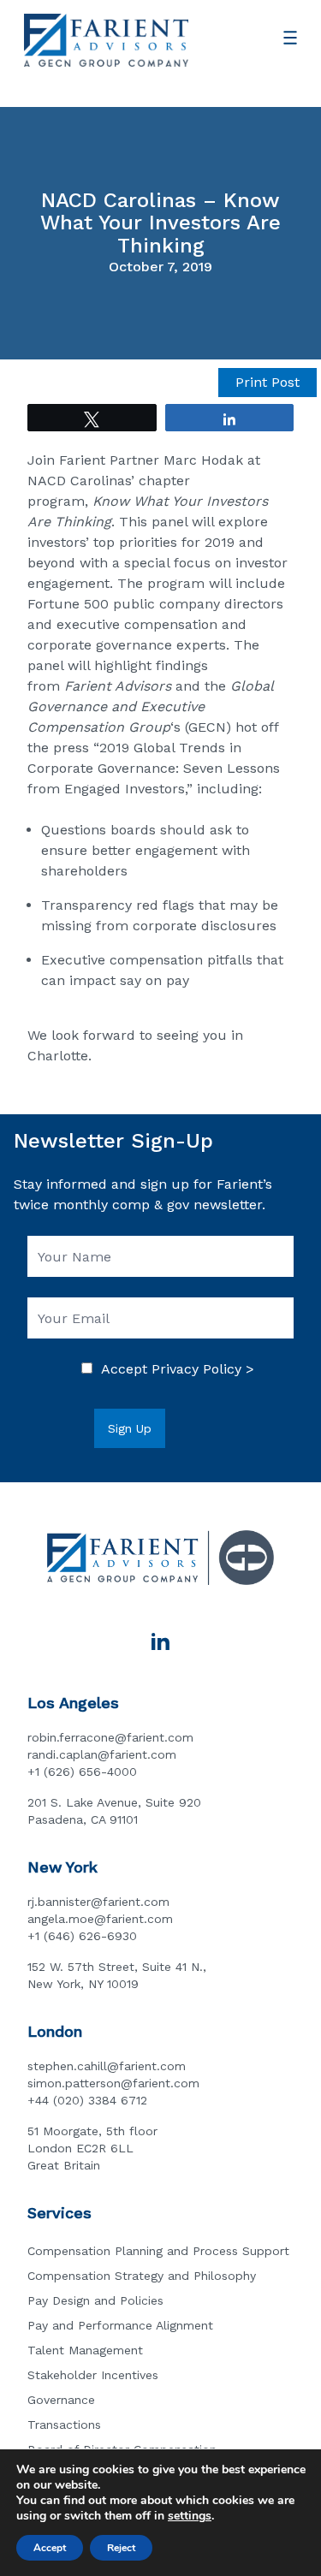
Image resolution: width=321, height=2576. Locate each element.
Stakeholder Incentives (93, 2375)
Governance (61, 2400)
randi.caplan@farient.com (102, 1754)
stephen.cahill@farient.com (107, 2066)
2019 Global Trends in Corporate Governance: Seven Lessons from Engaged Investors (154, 768)
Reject (121, 2548)
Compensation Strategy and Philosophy (142, 2276)
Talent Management (85, 2350)
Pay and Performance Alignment (120, 2325)
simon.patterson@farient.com (113, 2083)
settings (190, 2516)
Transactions (64, 2425)
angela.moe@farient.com (100, 1919)
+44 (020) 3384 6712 (87, 2100)
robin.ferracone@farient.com (110, 1737)
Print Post (267, 382)
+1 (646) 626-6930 (82, 1936)
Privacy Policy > (203, 1369)
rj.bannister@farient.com (98, 1902)
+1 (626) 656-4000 (82, 1772)
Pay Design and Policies (95, 2300)
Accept (50, 2548)
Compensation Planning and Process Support (158, 2251)
